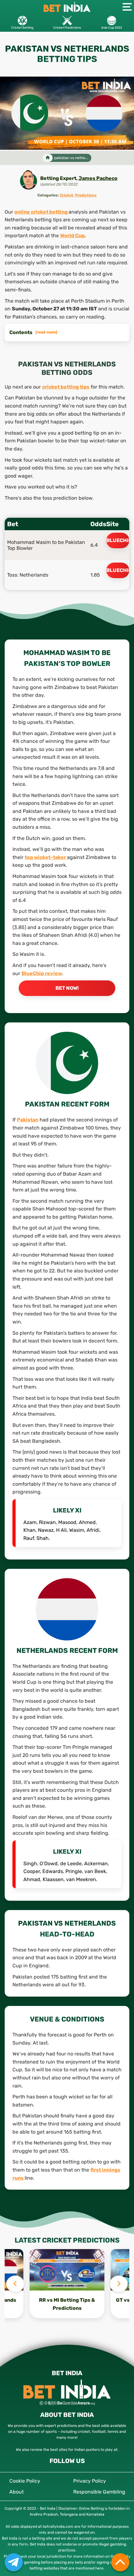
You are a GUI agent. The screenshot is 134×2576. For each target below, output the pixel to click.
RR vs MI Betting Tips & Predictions (67, 2304)
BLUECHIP (118, 540)
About (17, 2492)
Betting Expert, (59, 178)
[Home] (48, 158)
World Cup (72, 236)
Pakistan (28, 1120)
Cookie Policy (25, 2481)
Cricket (67, 195)
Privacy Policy (90, 2481)
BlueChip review (42, 973)
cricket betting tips (66, 387)
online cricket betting (41, 212)
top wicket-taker (46, 857)
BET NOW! (67, 988)
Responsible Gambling (99, 2492)
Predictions (86, 195)
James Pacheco (98, 178)
